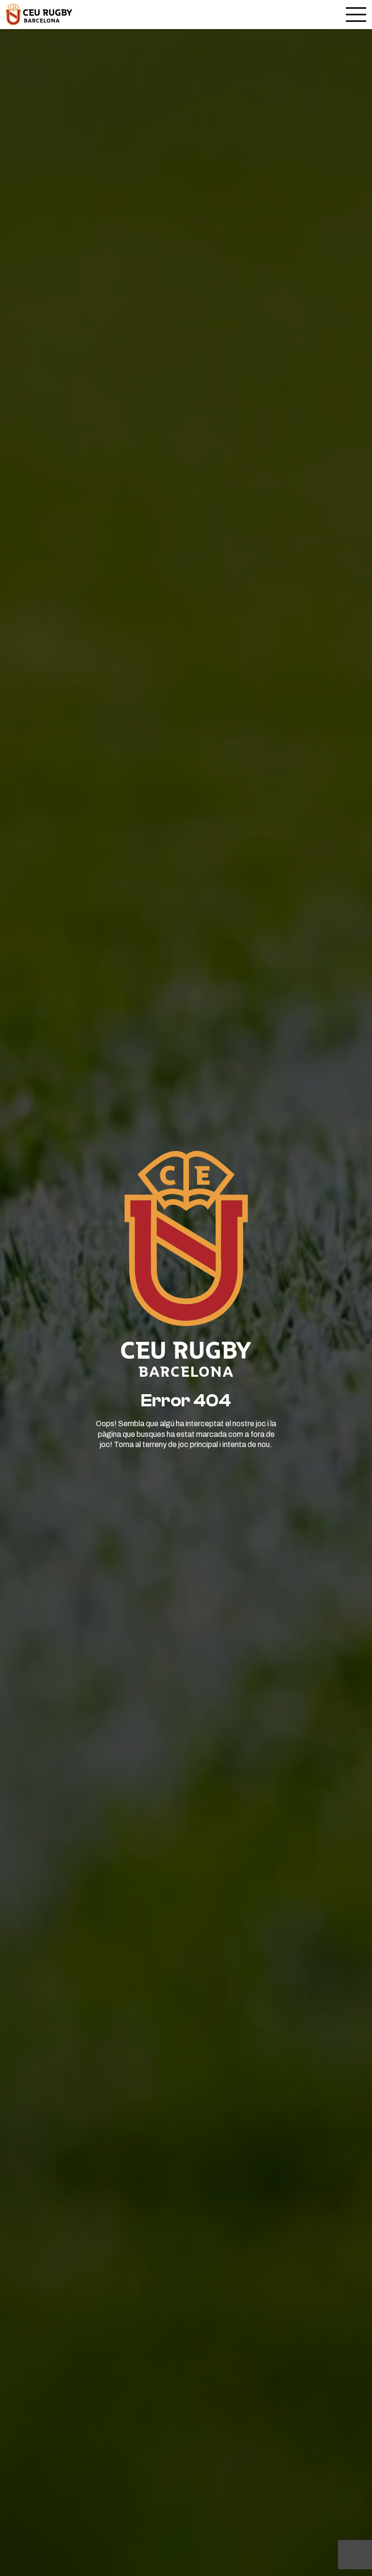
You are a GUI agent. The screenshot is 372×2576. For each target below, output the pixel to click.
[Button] (39, 15)
